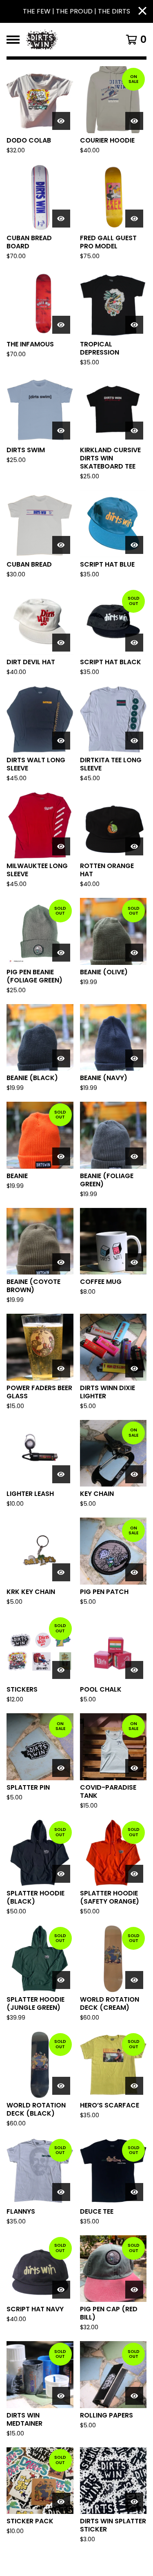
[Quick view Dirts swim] (61, 431)
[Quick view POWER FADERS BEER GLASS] (61, 1368)
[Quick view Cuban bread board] (61, 219)
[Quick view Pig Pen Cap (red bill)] (134, 2290)
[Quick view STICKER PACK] (61, 2502)
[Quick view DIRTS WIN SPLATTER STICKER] (134, 2502)
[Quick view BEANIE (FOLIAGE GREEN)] (134, 1156)
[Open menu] (13, 40)
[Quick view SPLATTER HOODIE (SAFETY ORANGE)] (134, 1874)
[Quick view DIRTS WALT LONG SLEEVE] (61, 741)
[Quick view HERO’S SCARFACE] (134, 2086)
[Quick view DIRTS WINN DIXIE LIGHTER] (134, 1368)
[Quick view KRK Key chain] (61, 1572)
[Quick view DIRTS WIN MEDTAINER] (61, 2396)
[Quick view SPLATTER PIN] (61, 1768)
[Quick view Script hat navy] (61, 2290)
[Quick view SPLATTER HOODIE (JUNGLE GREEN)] (61, 1980)
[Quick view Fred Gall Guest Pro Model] (134, 219)
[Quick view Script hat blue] (134, 545)
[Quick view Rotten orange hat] (134, 846)
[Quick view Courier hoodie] (134, 121)
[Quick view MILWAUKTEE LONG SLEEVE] (61, 846)
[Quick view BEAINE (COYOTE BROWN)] (61, 1262)
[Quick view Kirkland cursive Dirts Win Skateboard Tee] (134, 431)
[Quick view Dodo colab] (61, 121)
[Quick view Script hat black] (134, 643)
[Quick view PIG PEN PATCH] (134, 1572)
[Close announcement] (142, 12)
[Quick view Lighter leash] (61, 1474)
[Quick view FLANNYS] (61, 2192)
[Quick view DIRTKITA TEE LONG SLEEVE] (134, 741)
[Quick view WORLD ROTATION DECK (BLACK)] (61, 2086)
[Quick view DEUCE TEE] (134, 2192)
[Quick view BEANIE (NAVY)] (134, 1058)
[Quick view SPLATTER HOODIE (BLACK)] (61, 1874)
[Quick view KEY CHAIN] (134, 1474)
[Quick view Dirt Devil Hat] (61, 643)
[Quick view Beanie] (61, 1156)
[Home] (68, 40)
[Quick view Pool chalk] (134, 1670)
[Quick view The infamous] (61, 325)
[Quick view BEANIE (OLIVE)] (134, 953)
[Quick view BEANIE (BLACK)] (61, 1058)
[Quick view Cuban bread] (61, 545)
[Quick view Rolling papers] (134, 2396)
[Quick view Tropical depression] (134, 325)
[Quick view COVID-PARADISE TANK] (134, 1768)
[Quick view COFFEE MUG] (134, 1262)
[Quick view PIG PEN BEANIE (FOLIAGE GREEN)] (61, 953)
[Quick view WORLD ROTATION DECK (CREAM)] (134, 1980)
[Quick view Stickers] (61, 1670)
